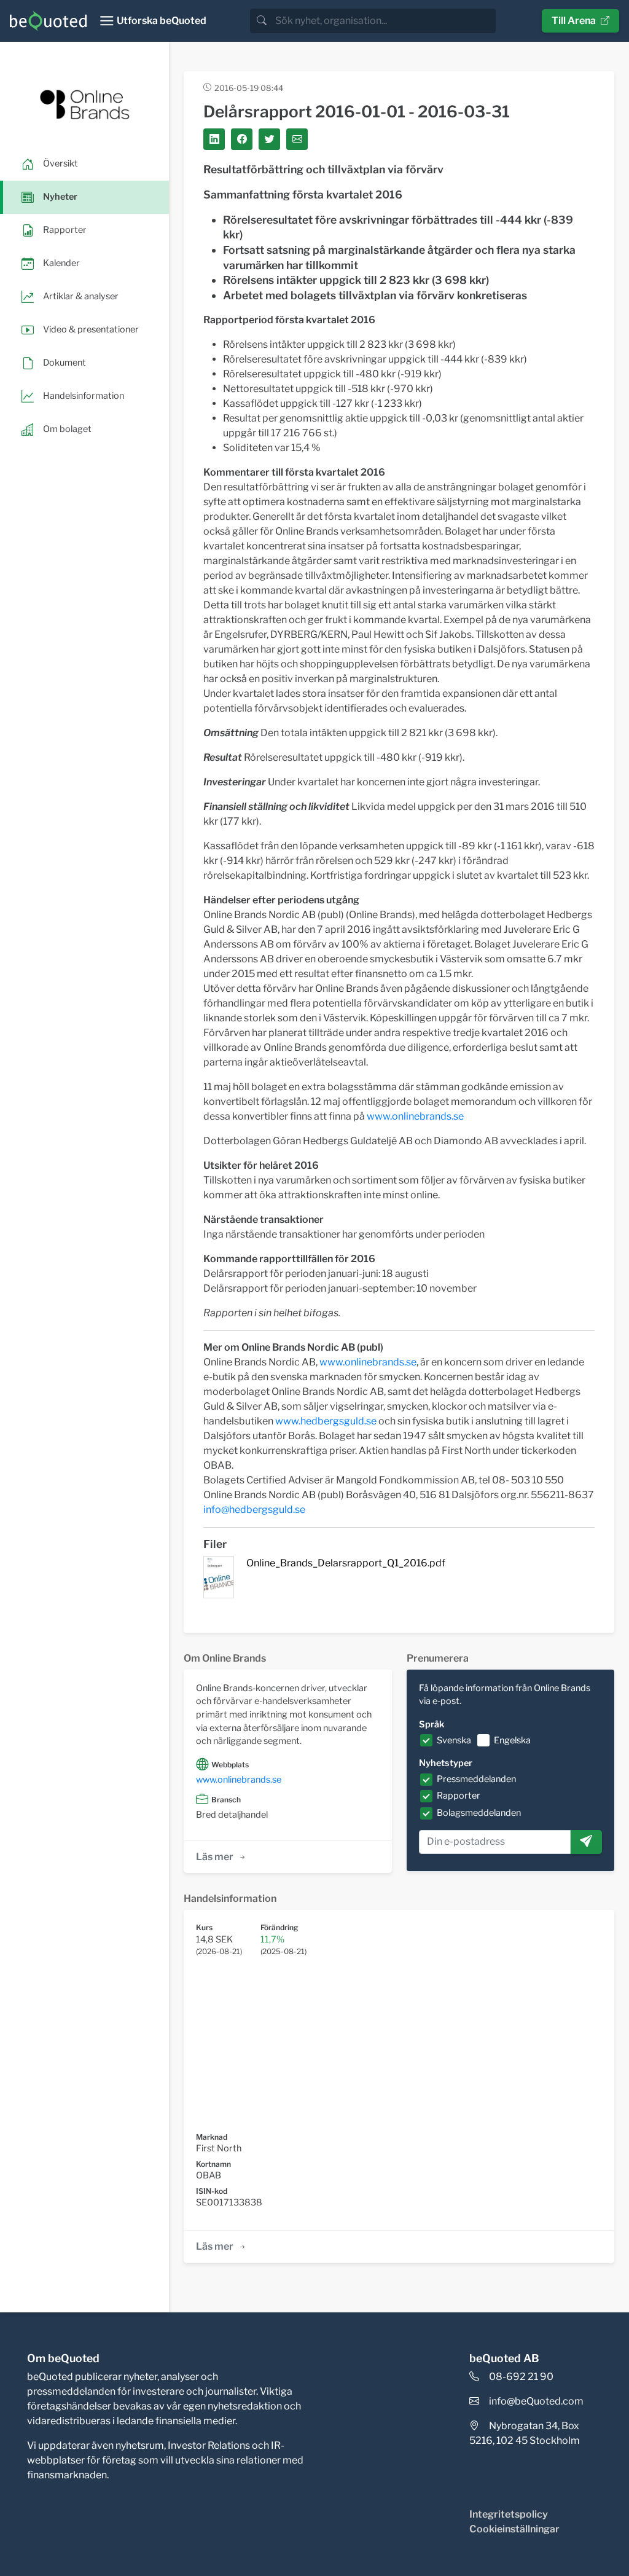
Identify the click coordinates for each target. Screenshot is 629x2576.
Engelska (512, 1740)
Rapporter (459, 1796)
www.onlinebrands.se (415, 1116)
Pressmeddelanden (476, 1779)
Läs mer (215, 1857)
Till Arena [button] (574, 21)
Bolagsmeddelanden (479, 1813)
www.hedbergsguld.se (326, 1421)
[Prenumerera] (586, 1842)
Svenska (454, 1740)
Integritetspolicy (509, 2514)
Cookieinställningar (514, 2529)
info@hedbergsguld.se (254, 1510)
